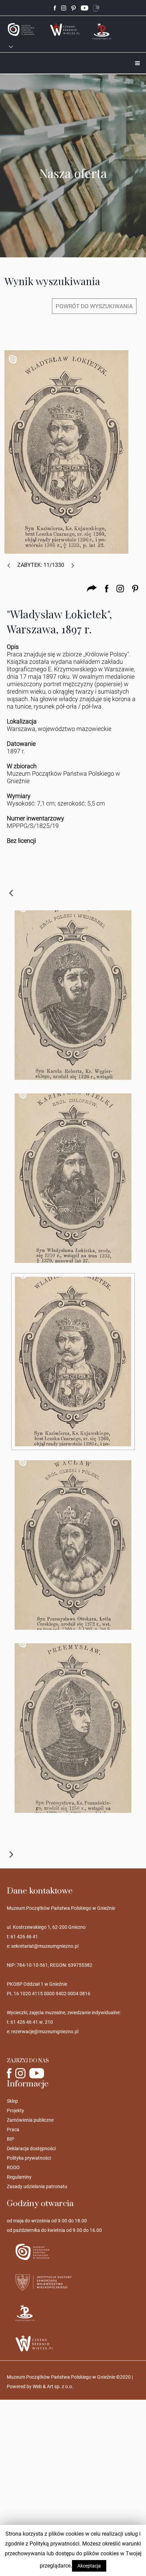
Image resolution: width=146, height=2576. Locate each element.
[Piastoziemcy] (102, 31)
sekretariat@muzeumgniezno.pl (45, 1946)
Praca (13, 2129)
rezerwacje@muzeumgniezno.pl (45, 2032)
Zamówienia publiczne (30, 2120)
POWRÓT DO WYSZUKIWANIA (94, 306)
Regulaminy (19, 2177)
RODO (13, 2167)
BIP (11, 2139)
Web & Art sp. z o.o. (53, 2386)
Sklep (12, 2101)
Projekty (15, 2111)
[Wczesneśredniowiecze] (65, 29)
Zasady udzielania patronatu (37, 2186)
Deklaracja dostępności (31, 2148)
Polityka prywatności (29, 2158)
